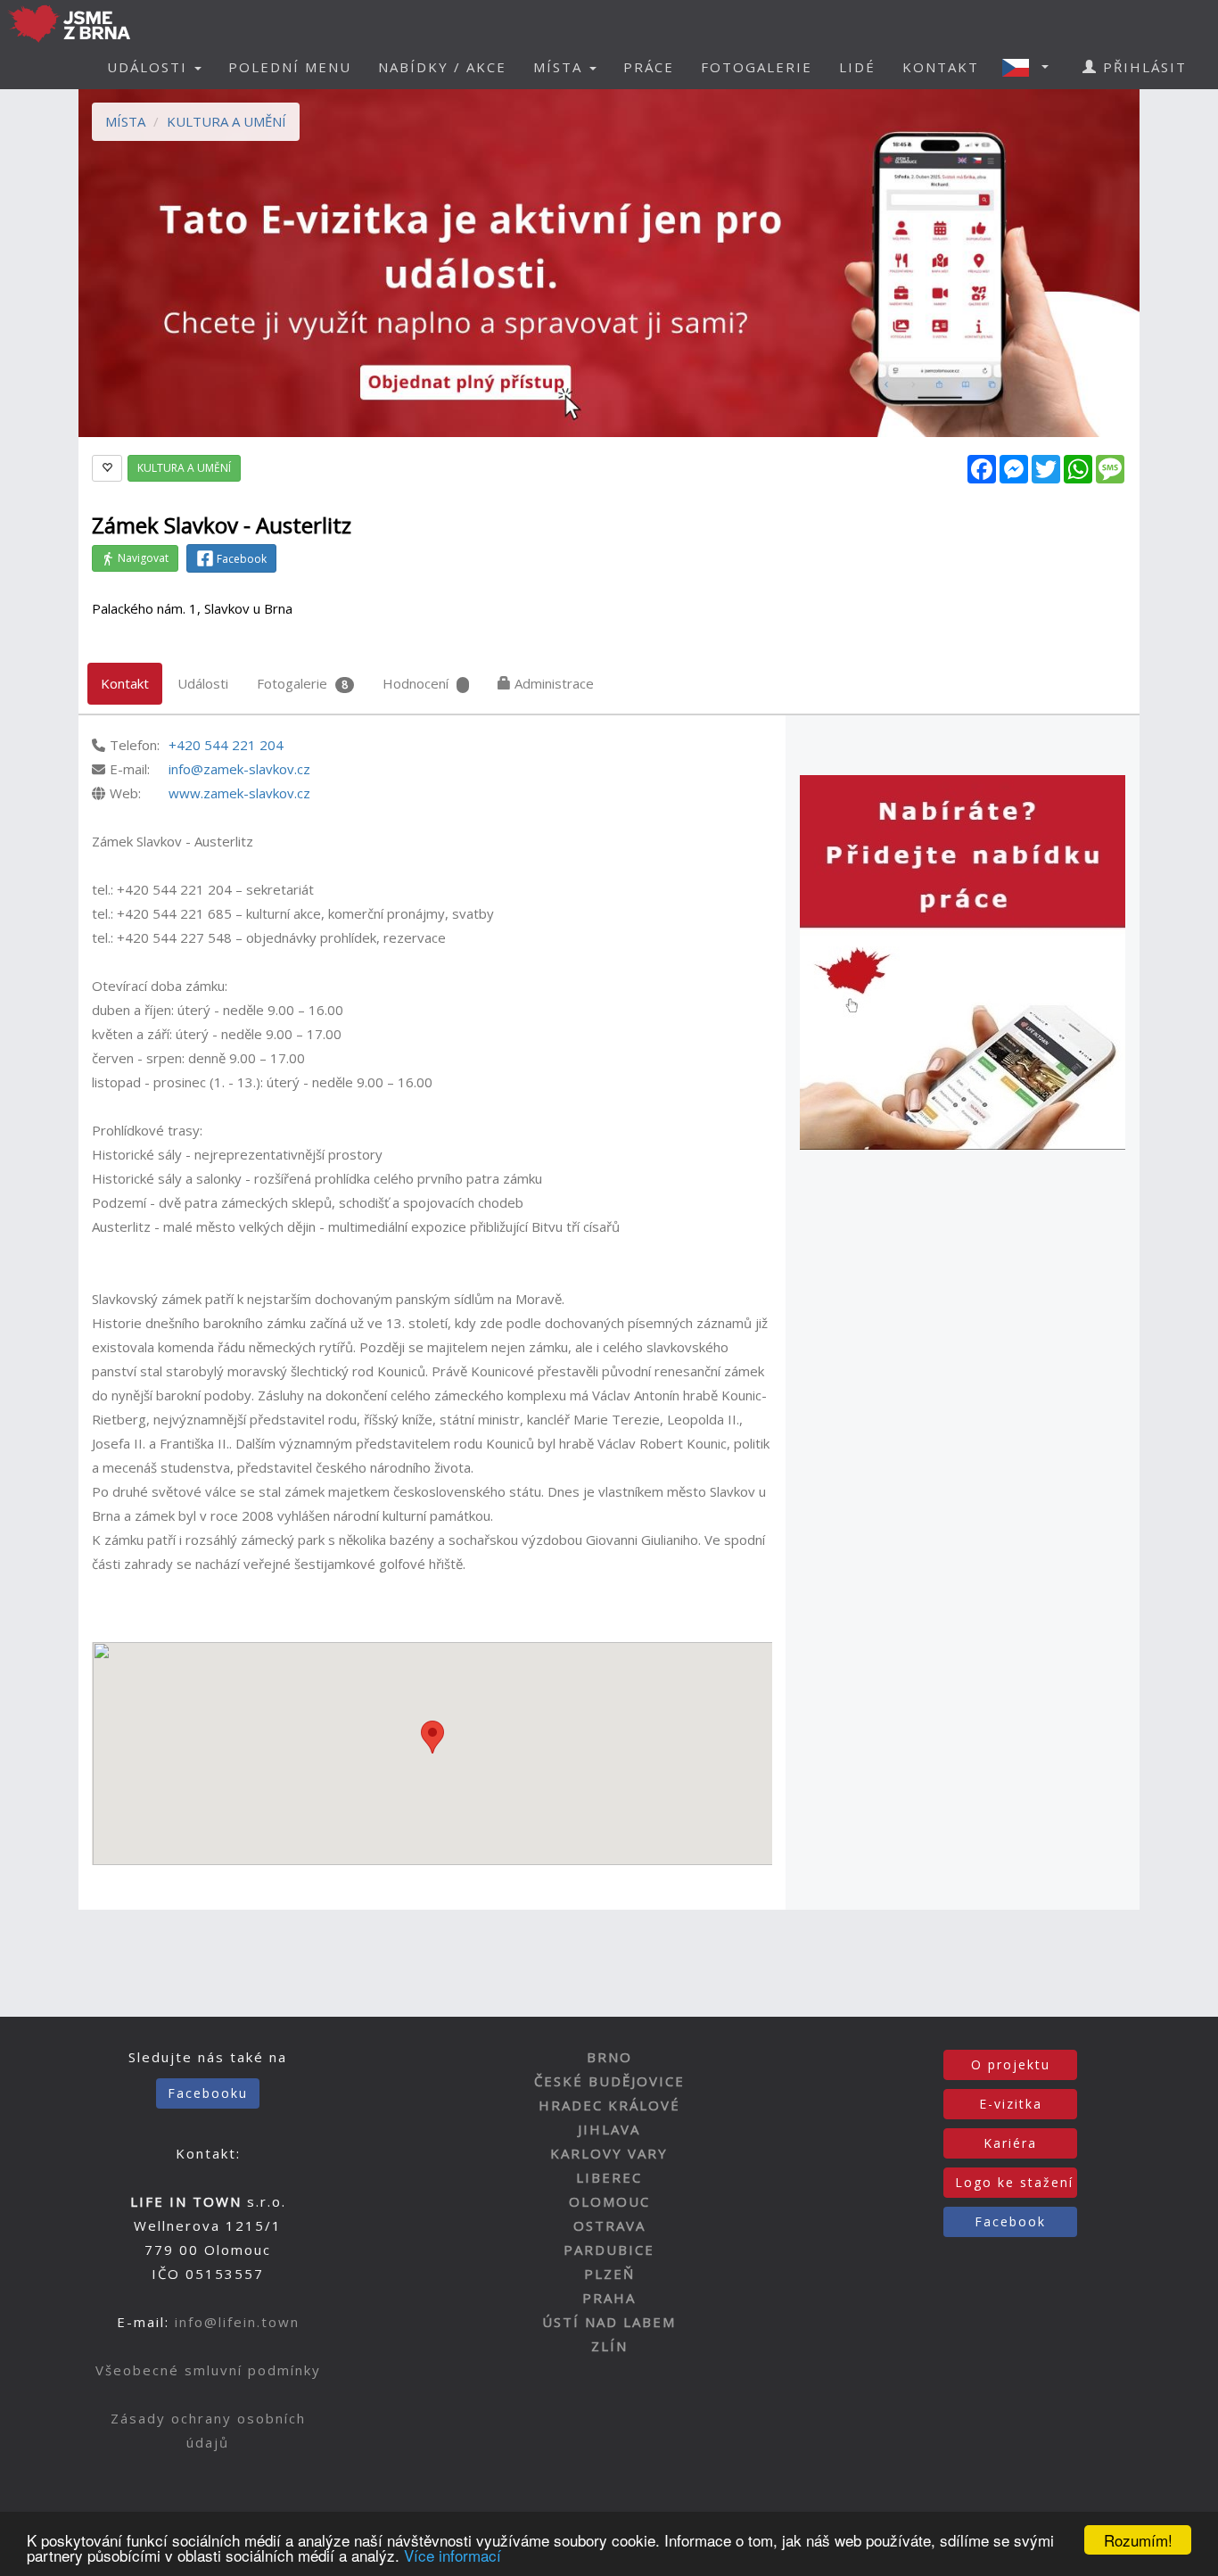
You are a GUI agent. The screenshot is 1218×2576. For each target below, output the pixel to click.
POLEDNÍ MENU (290, 67)
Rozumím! (1138, 2540)
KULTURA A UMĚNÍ (226, 121)
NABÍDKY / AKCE (442, 67)
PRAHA (609, 2298)
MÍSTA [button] (560, 67)
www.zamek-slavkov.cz (239, 793)
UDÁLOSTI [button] (150, 67)
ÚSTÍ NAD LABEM (609, 2322)
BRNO (609, 2057)
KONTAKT (941, 67)
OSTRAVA (609, 2225)
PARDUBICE (609, 2250)
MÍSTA (125, 121)
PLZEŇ (609, 2274)
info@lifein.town (237, 2322)
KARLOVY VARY (609, 2153)
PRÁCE (649, 67)
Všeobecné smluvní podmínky (208, 2370)
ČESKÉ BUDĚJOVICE (609, 2081)
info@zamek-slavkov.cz (239, 769)
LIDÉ (857, 67)
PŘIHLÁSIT (1142, 67)
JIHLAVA (609, 2129)
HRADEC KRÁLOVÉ (609, 2105)
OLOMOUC (609, 2201)
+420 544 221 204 (226, 745)
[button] (1031, 67)
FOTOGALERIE (757, 67)
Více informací (453, 2555)
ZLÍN (609, 2346)
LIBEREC (609, 2177)
